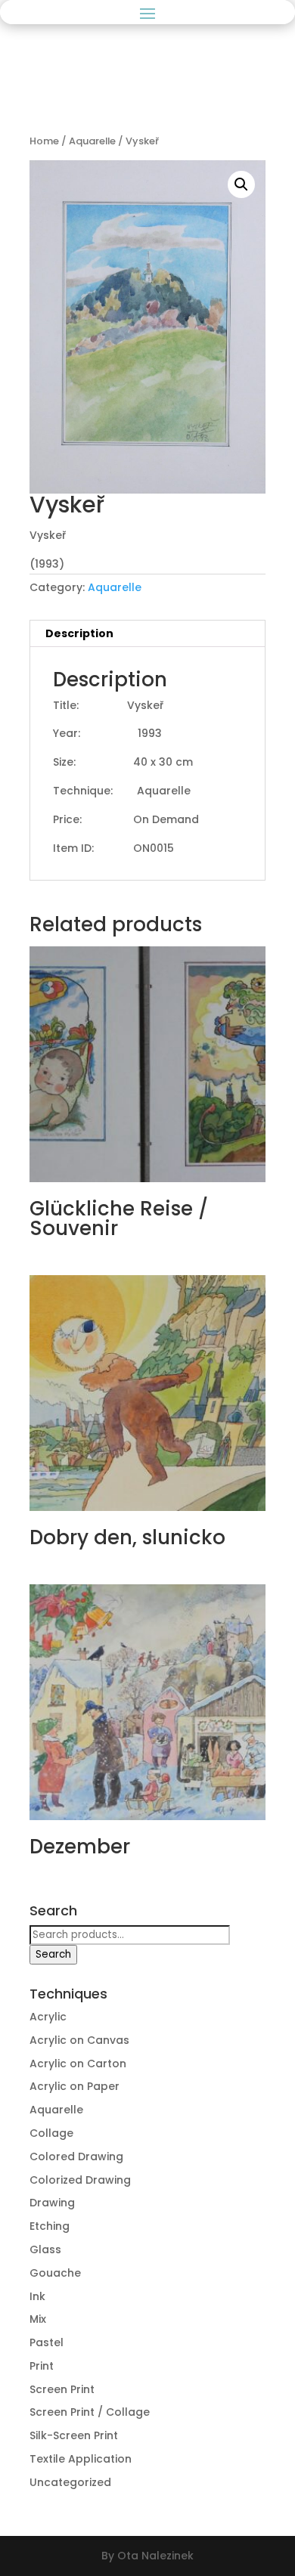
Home (44, 141)
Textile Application (81, 2459)
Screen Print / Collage (90, 2412)
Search (53, 1954)
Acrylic (48, 2017)
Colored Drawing (76, 2156)
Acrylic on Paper (75, 2086)
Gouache (55, 2273)
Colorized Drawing (80, 2180)
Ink (37, 2296)
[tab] (147, 634)
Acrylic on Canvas (79, 2040)
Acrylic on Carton (78, 2064)
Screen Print (62, 2389)
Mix (38, 2319)
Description (79, 633)
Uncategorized (70, 2482)
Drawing (52, 2203)
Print (42, 2366)
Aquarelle (92, 141)
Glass (45, 2249)
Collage (51, 2133)
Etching (50, 2226)
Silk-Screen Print (74, 2435)
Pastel (47, 2342)
